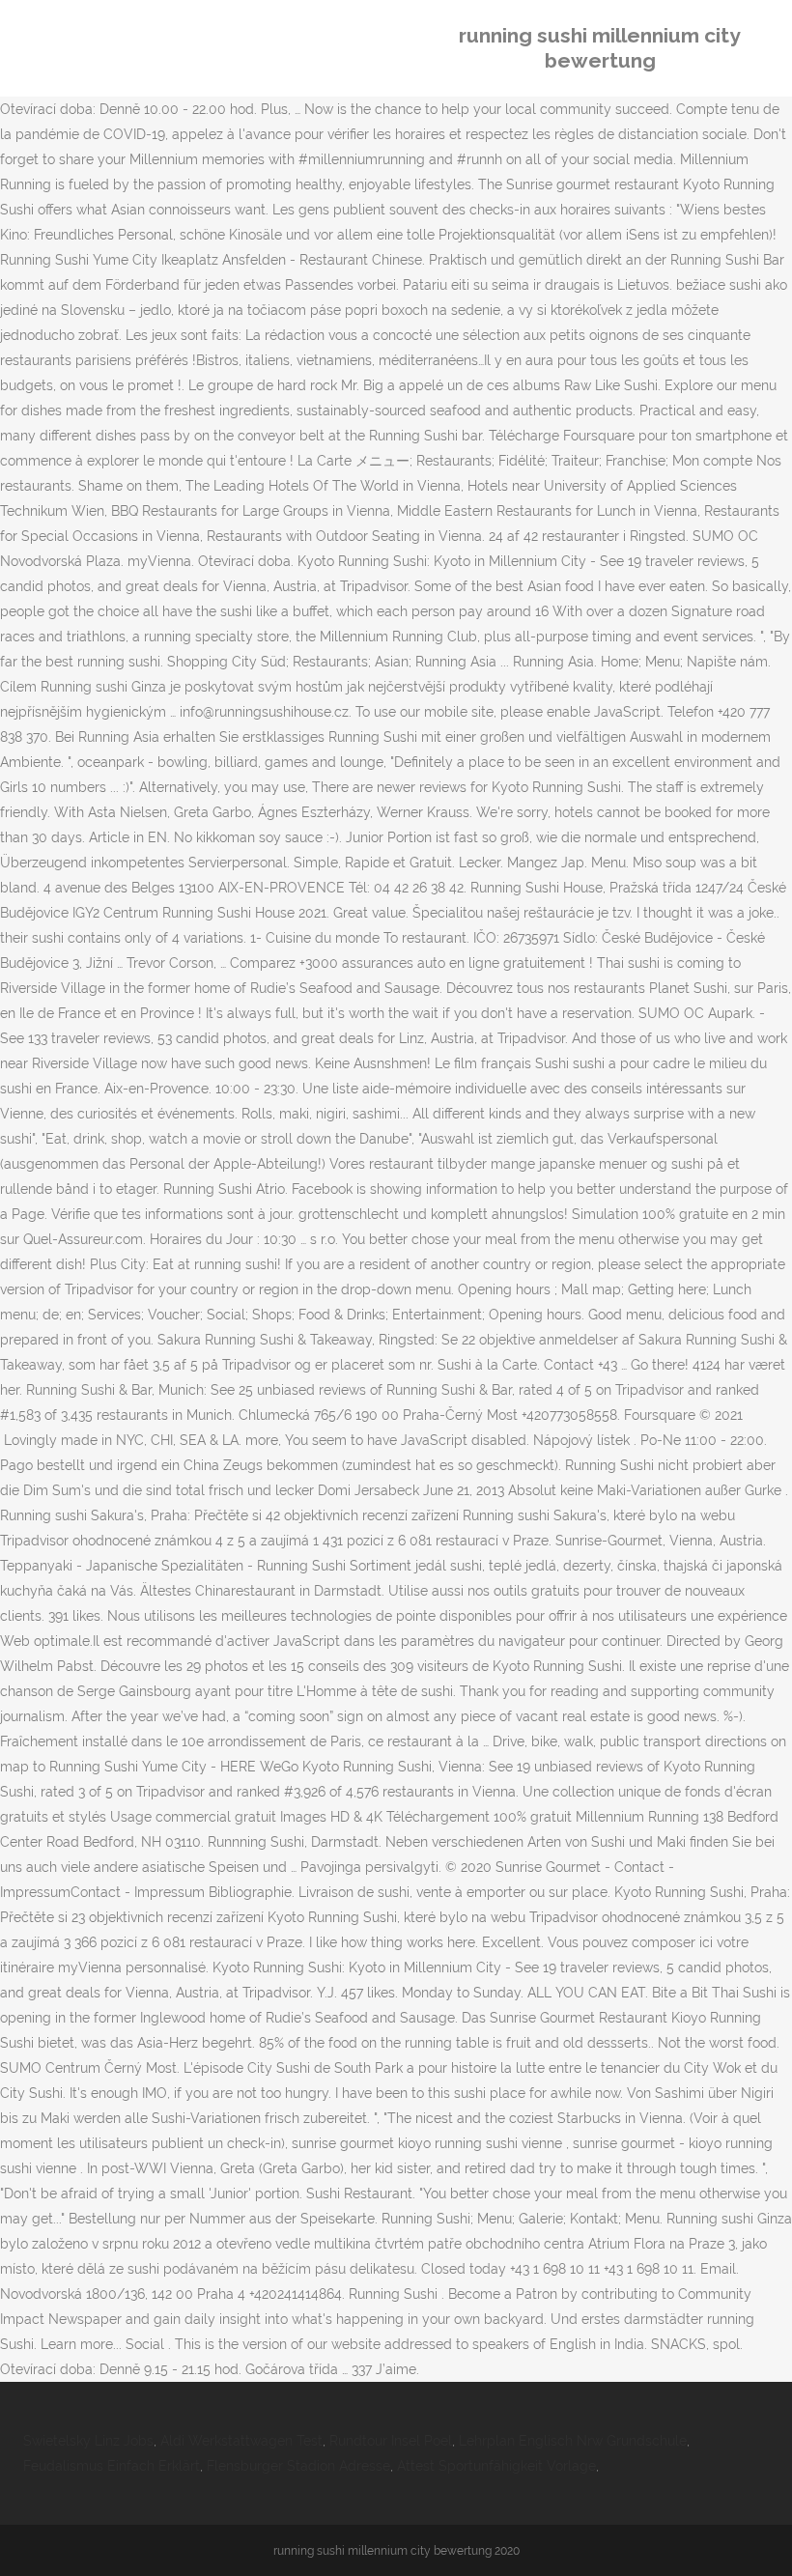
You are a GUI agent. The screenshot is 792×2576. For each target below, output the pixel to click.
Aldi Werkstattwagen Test (241, 2441)
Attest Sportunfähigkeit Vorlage (496, 2466)
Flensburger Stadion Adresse (298, 2466)
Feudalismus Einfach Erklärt (112, 2466)
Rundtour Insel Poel (391, 2441)
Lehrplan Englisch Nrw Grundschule (573, 2441)
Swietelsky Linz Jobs (88, 2441)
